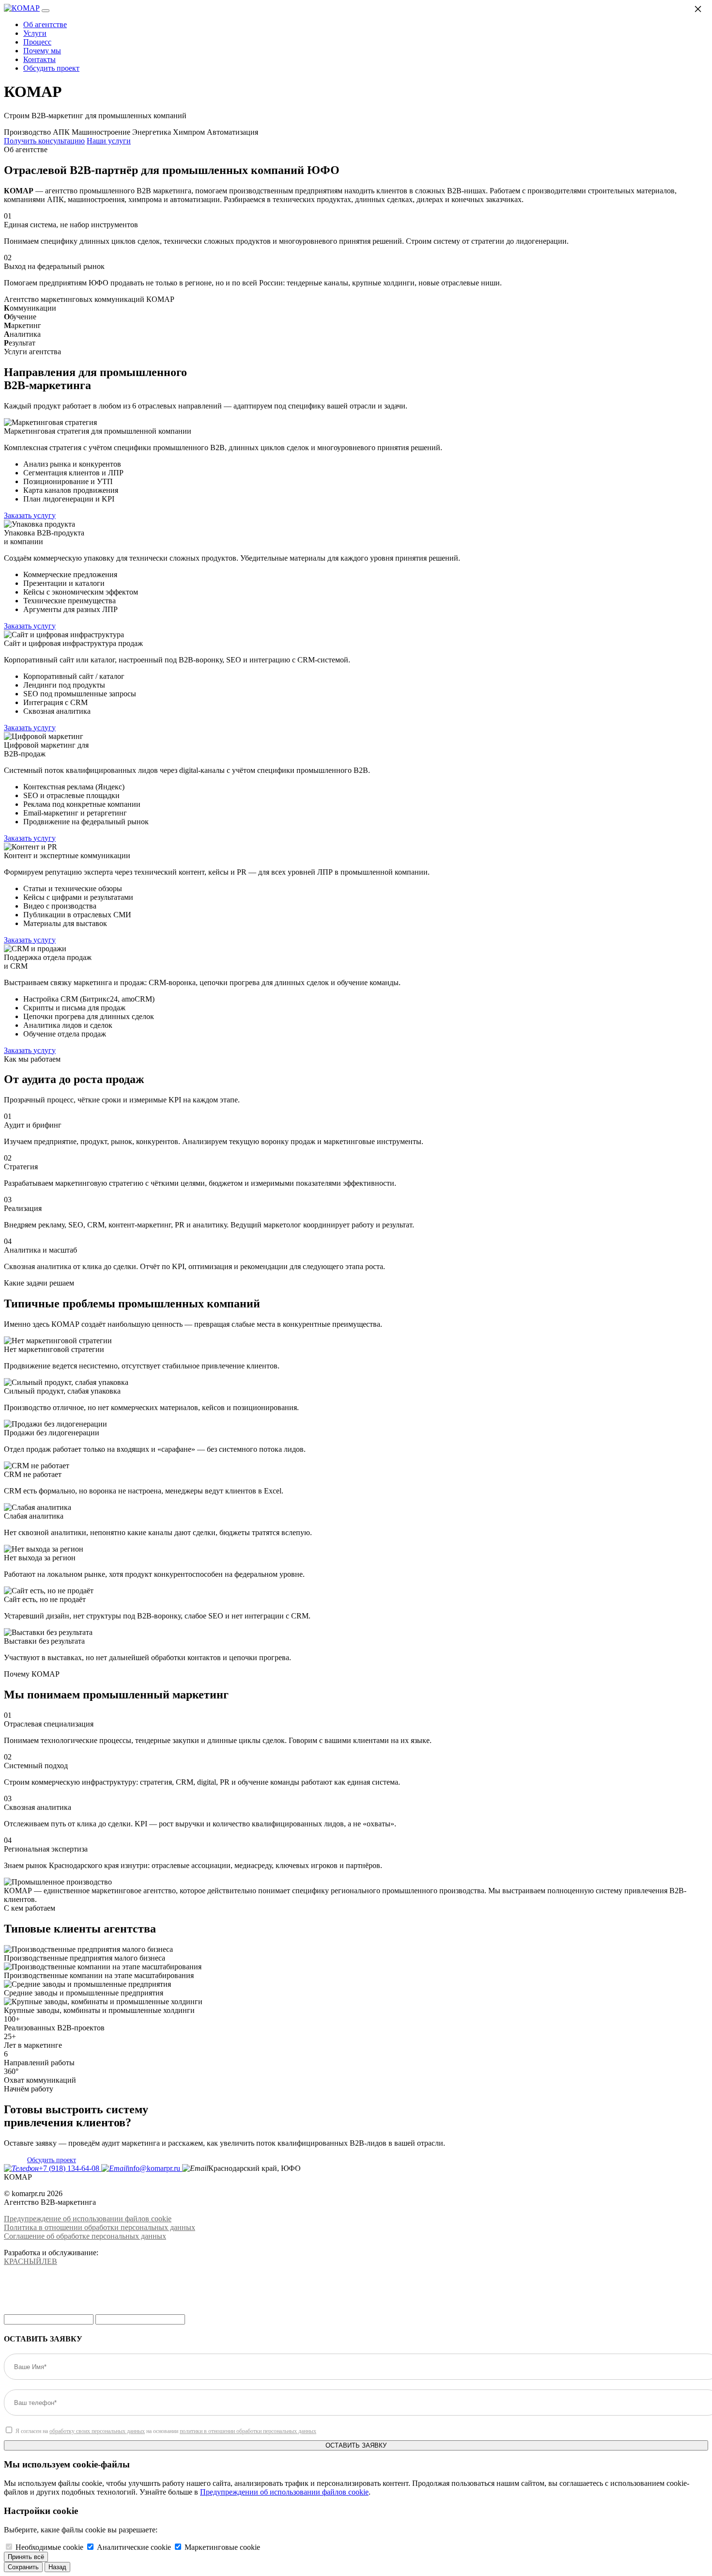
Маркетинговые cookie (222, 2547)
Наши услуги (109, 141)
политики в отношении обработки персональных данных (248, 2431)
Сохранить (23, 2567)
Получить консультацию (44, 141)
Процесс (37, 42)
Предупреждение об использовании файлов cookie (88, 2219)
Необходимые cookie (49, 2547)
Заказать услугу (30, 515)
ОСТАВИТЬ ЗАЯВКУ (356, 2445)
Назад (57, 2567)
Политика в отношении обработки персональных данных (100, 2227)
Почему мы (42, 51)
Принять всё (26, 2557)
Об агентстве (45, 24)
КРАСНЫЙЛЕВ (31, 2261)
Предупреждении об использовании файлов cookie (284, 2492)
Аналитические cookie (134, 2547)
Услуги (35, 33)
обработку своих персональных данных (97, 2431)
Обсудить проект (51, 68)
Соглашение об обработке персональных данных (85, 2236)
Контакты (39, 59)
